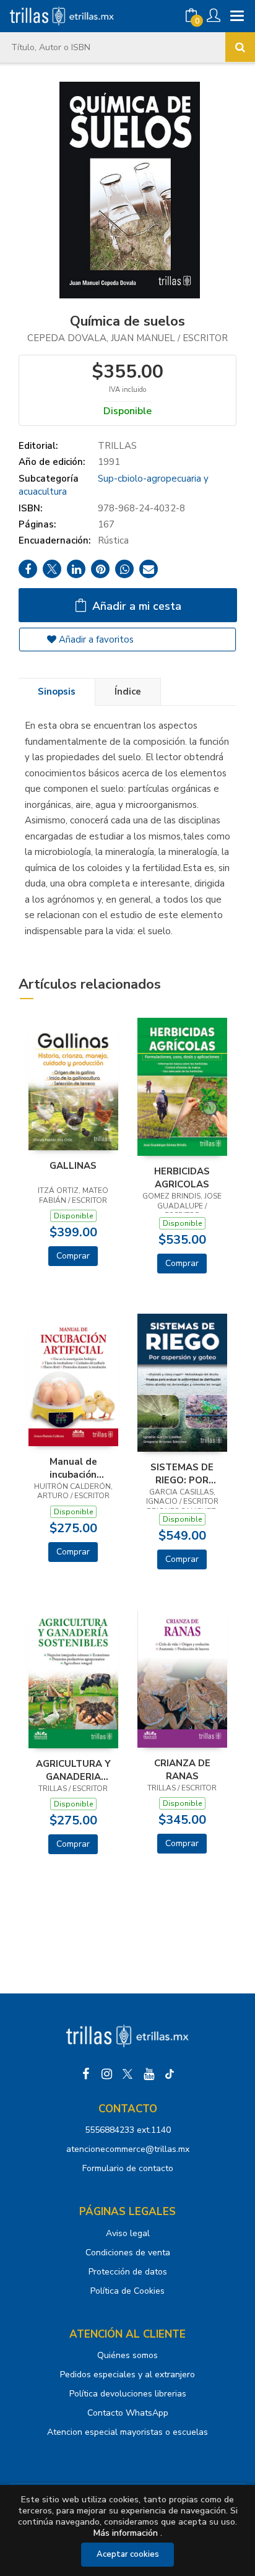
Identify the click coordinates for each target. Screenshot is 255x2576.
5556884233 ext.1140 (128, 2130)
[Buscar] (240, 47)
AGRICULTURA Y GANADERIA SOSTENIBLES (73, 1770)
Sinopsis (57, 692)
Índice (128, 692)
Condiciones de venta (128, 2253)
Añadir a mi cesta (135, 606)
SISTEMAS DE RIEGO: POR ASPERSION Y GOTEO (182, 1473)
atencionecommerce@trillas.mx (128, 2149)
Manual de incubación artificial (73, 1468)
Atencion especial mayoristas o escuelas (127, 2432)
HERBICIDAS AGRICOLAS (182, 1177)
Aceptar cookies (128, 2554)
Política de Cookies (127, 2291)
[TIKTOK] (170, 2074)
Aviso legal (128, 2233)
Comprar (73, 1256)
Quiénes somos (127, 2355)
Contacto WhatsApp (128, 2413)
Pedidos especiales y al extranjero (127, 2374)
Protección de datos (128, 2272)
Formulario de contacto (128, 2168)
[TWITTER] (127, 2074)
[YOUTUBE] (149, 2074)
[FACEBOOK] (85, 2074)
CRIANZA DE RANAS (182, 1769)
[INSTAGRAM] (106, 2074)
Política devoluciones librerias (128, 2394)
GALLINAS (73, 1166)
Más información (126, 2533)
